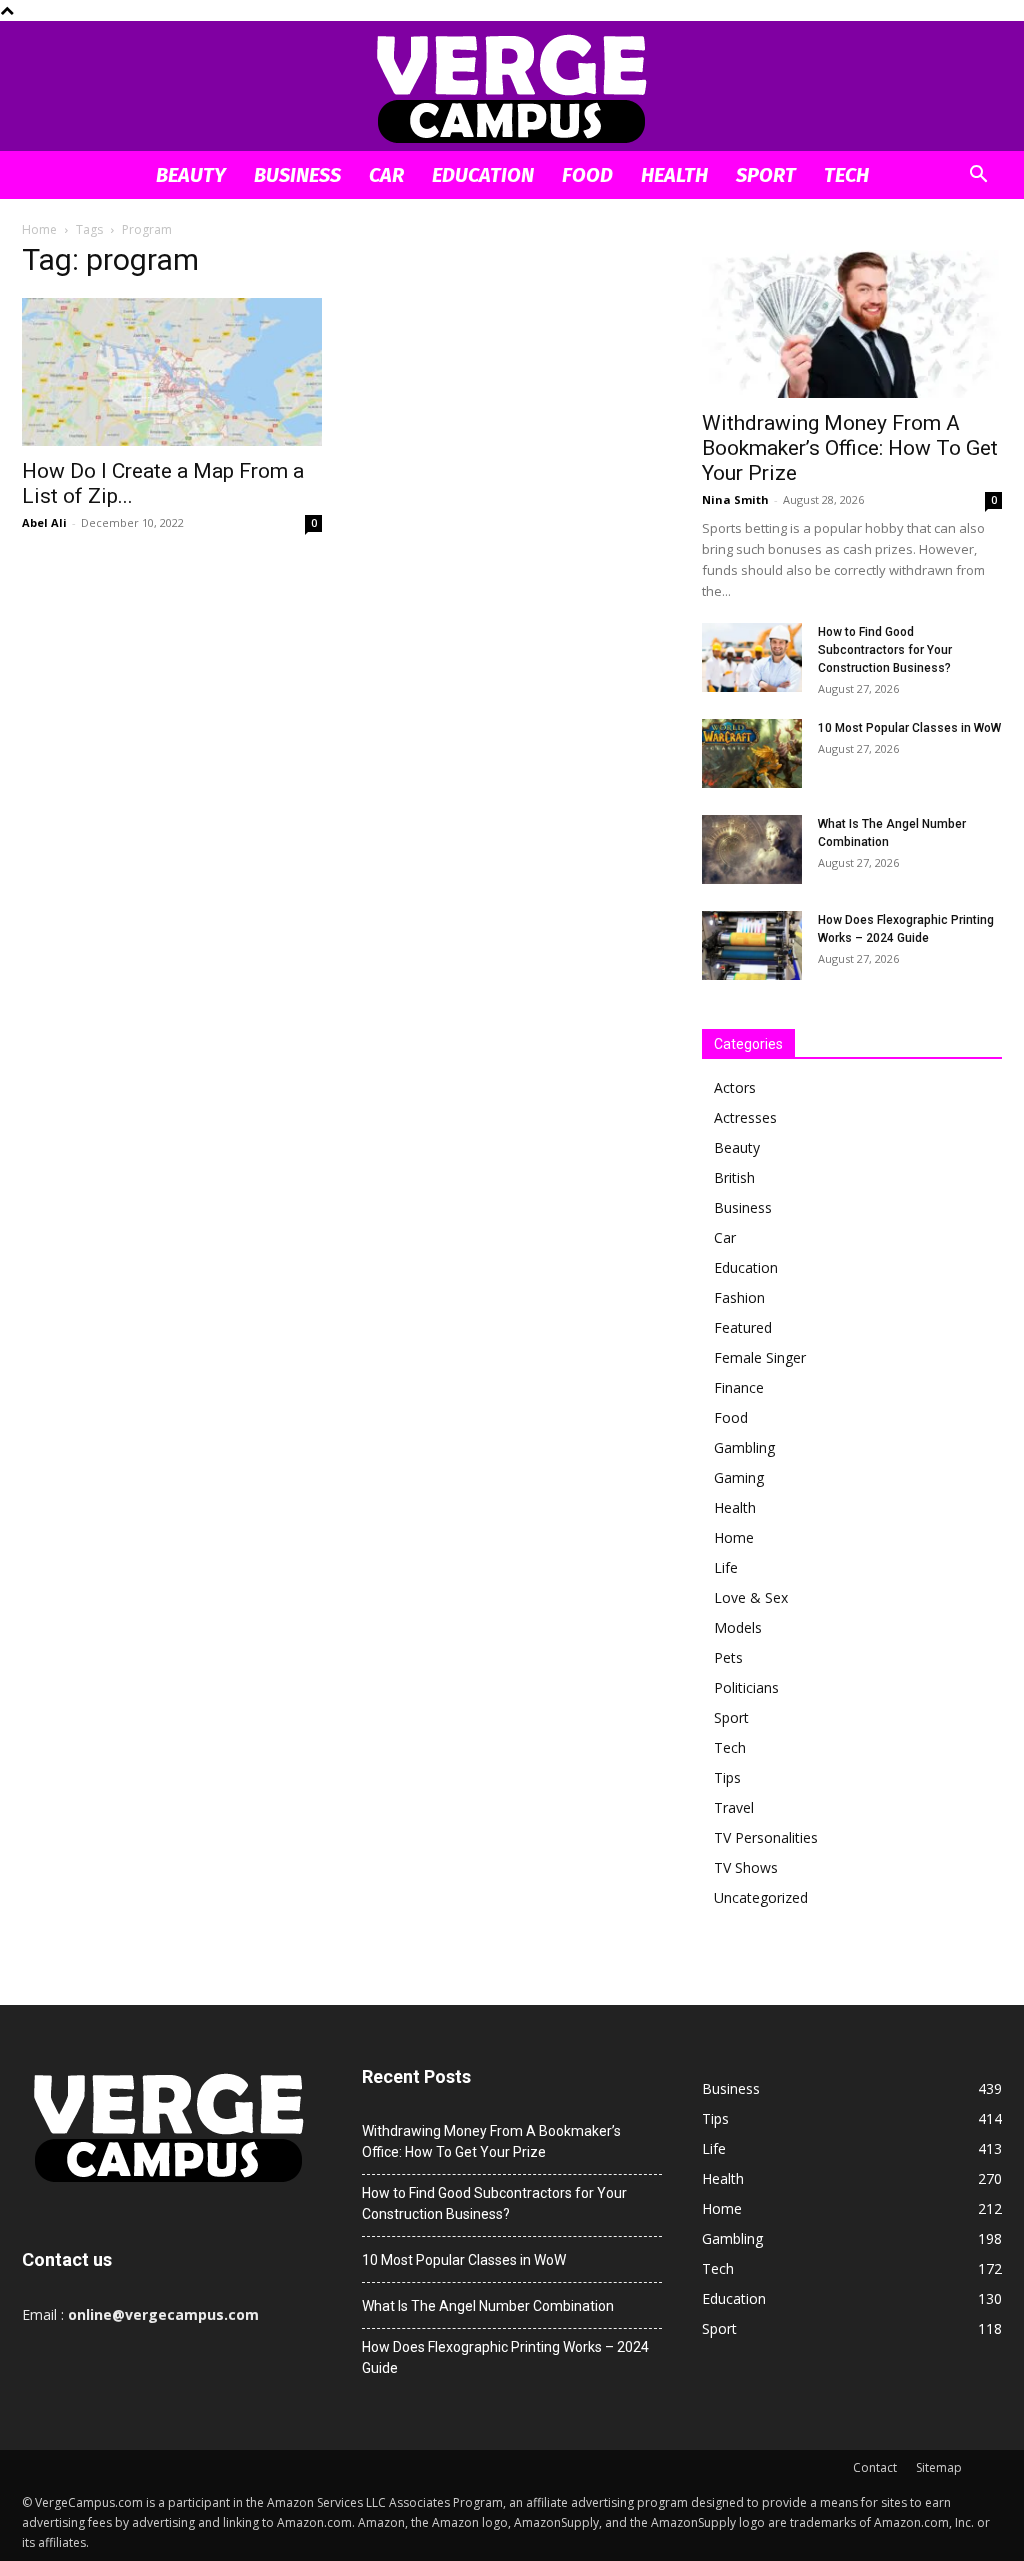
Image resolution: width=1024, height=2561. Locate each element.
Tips (727, 1777)
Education (483, 175)
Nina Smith (735, 499)
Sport (766, 175)
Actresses (745, 1117)
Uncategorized (761, 1897)
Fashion (739, 1297)
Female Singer (760, 1357)
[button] (978, 176)
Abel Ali (44, 522)
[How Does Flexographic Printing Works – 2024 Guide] (752, 945)
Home (39, 229)
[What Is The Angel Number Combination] (752, 849)
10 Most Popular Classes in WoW (909, 728)
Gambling (744, 1447)
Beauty (191, 175)
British (734, 1177)
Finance (739, 1387)
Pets (728, 1657)
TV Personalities (766, 1837)
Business (297, 175)
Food (587, 175)
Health (674, 175)
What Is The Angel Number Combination (488, 2306)
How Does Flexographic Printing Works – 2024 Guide (505, 2357)
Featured (743, 1327)
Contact (875, 2467)
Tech (846, 175)
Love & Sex (751, 1597)
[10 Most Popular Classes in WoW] (752, 753)
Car (386, 175)
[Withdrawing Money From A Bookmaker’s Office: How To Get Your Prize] (852, 324)
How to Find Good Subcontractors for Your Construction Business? (885, 650)
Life (726, 1567)
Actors (735, 1087)
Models (738, 1627)
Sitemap (939, 2467)
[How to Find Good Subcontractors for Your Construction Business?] (752, 657)
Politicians (746, 1687)
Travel (734, 1807)
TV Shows (746, 1867)
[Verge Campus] (512, 87)
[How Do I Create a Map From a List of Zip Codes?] (172, 372)
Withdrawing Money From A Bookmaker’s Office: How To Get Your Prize (850, 448)
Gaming (739, 1477)
